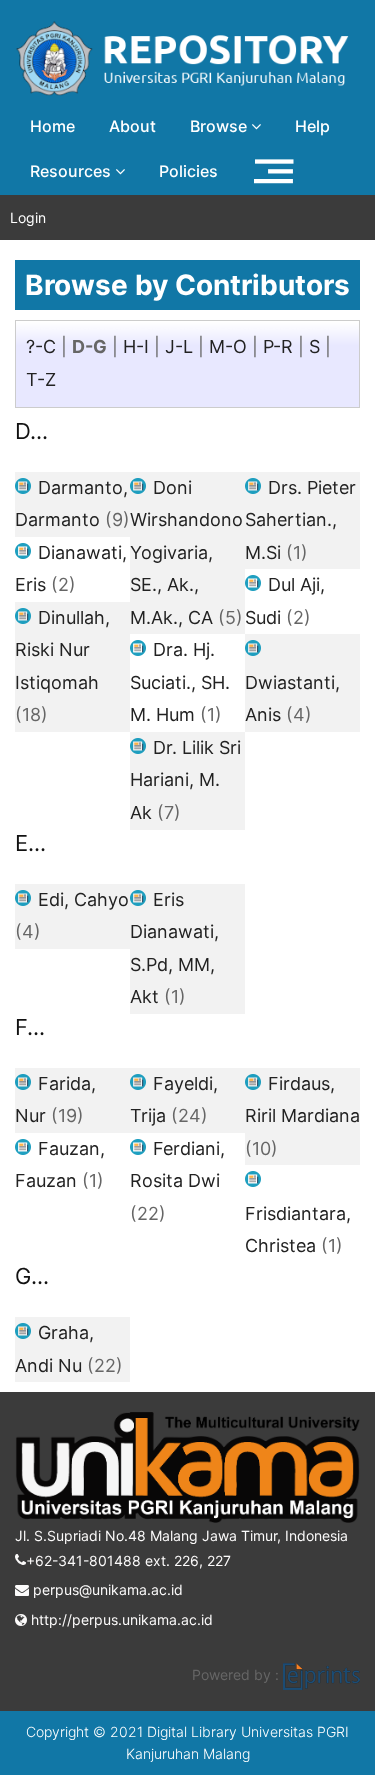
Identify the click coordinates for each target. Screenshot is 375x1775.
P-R (278, 346)
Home (52, 126)
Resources (72, 171)
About (132, 126)
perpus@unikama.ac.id (106, 1589)
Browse (220, 126)
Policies (188, 171)
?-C (41, 346)
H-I (136, 346)
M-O (228, 346)
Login (28, 217)
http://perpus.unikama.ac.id (120, 1619)
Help (312, 126)
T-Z (41, 379)
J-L (179, 346)
